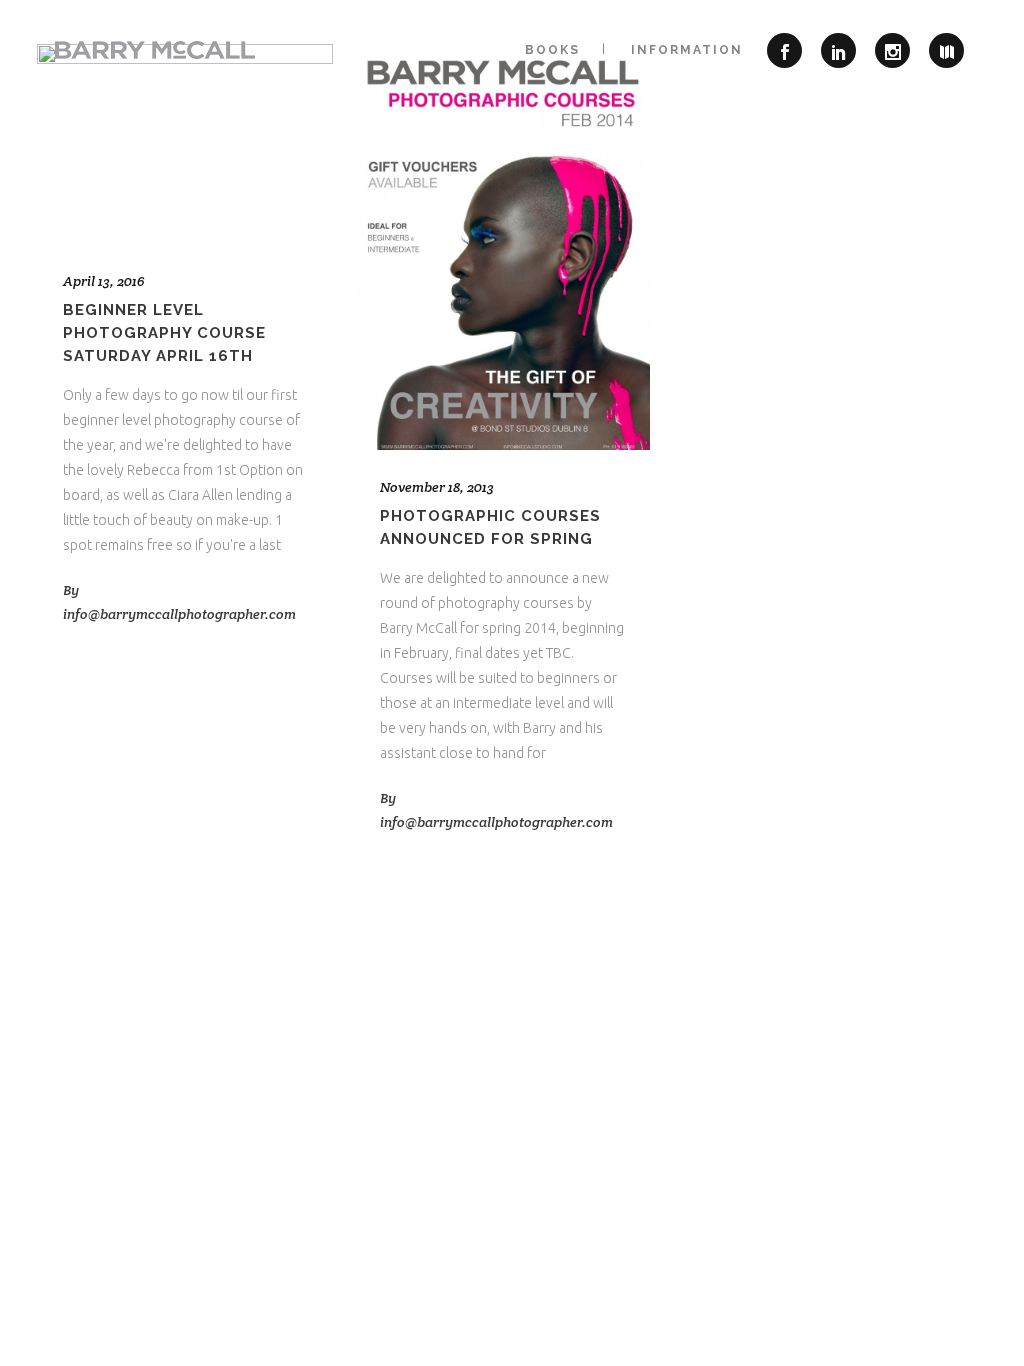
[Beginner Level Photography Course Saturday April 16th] (185, 144)
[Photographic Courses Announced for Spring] (502, 247)
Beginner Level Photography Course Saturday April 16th (164, 333)
